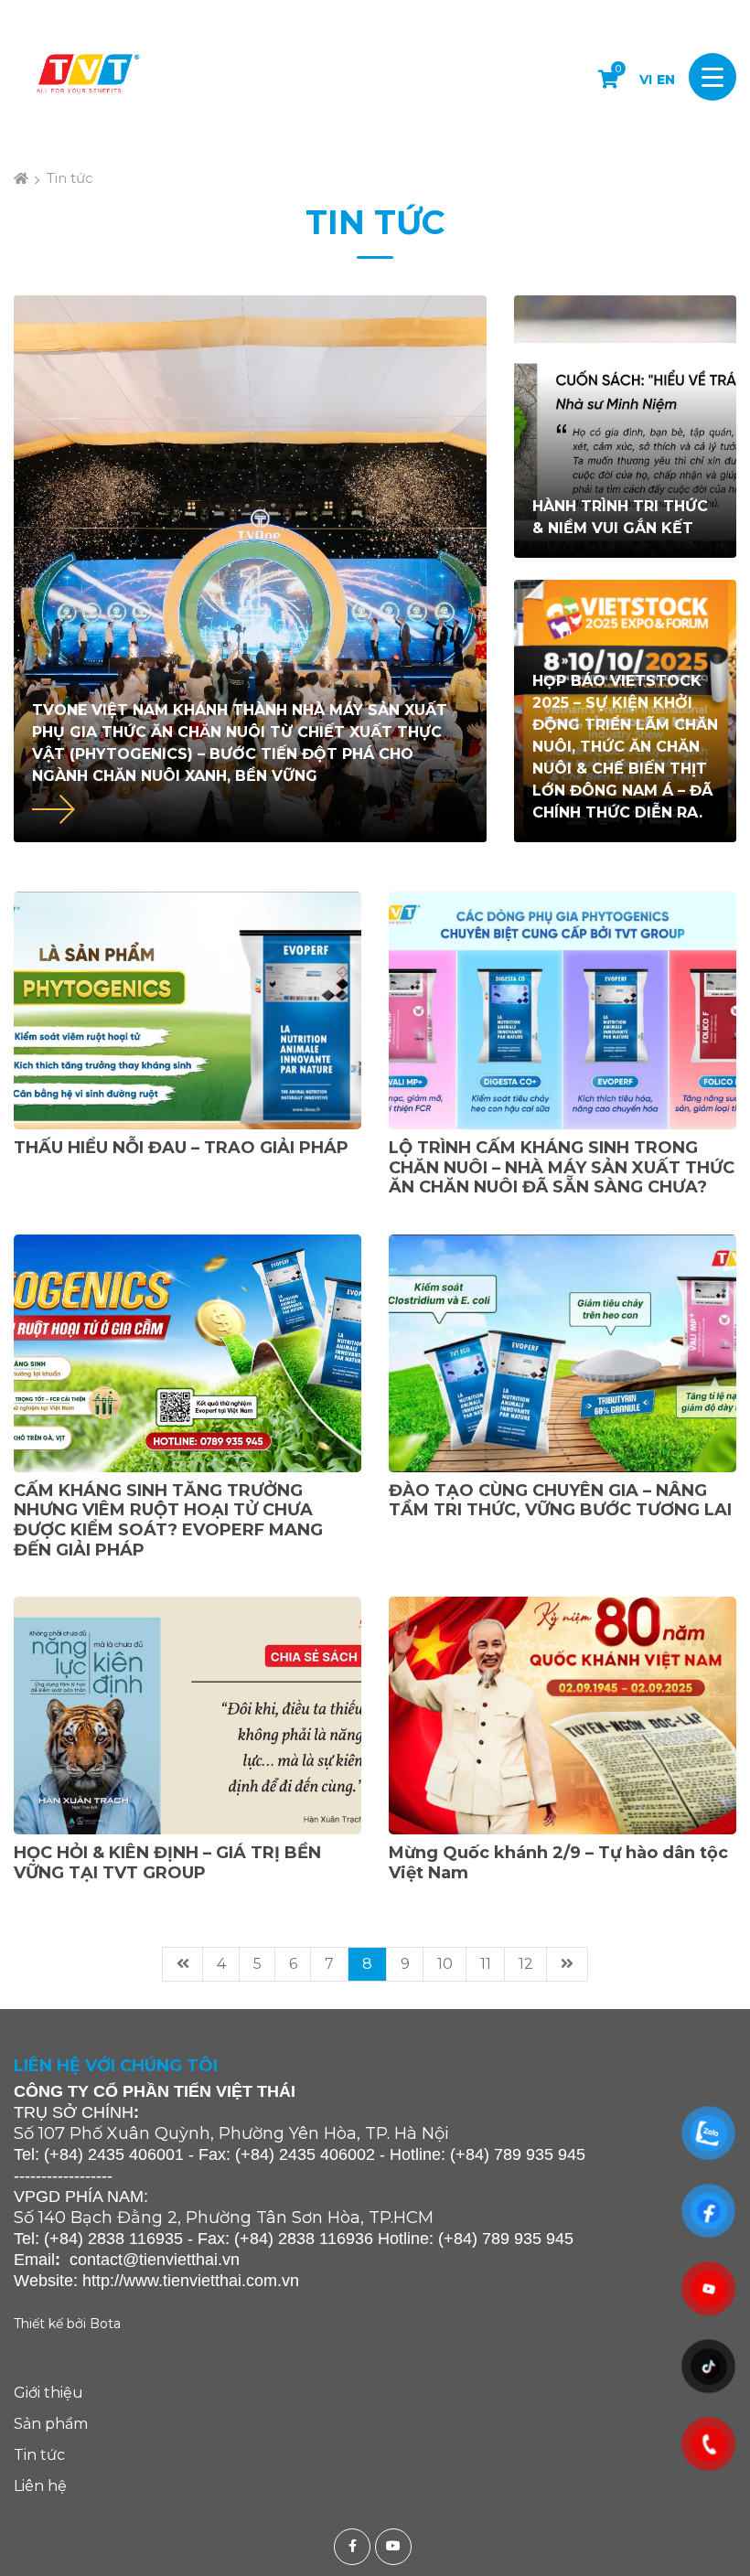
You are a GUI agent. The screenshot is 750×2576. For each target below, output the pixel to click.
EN (666, 80)
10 (445, 1964)
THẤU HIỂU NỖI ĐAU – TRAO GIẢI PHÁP (181, 1148)
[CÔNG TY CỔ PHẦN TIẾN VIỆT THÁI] (87, 77)
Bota (105, 2324)
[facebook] (354, 2547)
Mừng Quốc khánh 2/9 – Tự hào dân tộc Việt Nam (558, 1863)
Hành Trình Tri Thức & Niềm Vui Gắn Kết (620, 517)
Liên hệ (40, 2486)
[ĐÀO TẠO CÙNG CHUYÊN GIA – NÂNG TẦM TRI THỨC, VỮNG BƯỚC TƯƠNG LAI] (562, 1353)
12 (526, 1964)
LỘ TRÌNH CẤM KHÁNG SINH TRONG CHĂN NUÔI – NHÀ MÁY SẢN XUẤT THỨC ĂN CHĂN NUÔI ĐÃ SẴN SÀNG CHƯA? (562, 1167)
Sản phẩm (51, 2424)
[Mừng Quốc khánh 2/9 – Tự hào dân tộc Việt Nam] (562, 1716)
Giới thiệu (48, 2393)
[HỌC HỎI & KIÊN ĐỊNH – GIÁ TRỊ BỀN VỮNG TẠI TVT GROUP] (187, 1716)
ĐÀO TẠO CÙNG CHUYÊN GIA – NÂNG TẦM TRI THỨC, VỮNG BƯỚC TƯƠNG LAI (560, 1501)
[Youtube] (396, 2547)
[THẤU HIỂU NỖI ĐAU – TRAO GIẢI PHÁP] (187, 1010)
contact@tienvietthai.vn (155, 2260)
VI (646, 80)
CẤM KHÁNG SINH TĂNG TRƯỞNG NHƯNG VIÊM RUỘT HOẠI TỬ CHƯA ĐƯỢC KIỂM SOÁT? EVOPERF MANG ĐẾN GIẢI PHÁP (168, 1520)
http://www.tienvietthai (162, 2281)
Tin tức (70, 178)
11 (486, 1964)
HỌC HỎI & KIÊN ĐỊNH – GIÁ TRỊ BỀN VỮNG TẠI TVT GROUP (167, 1863)
